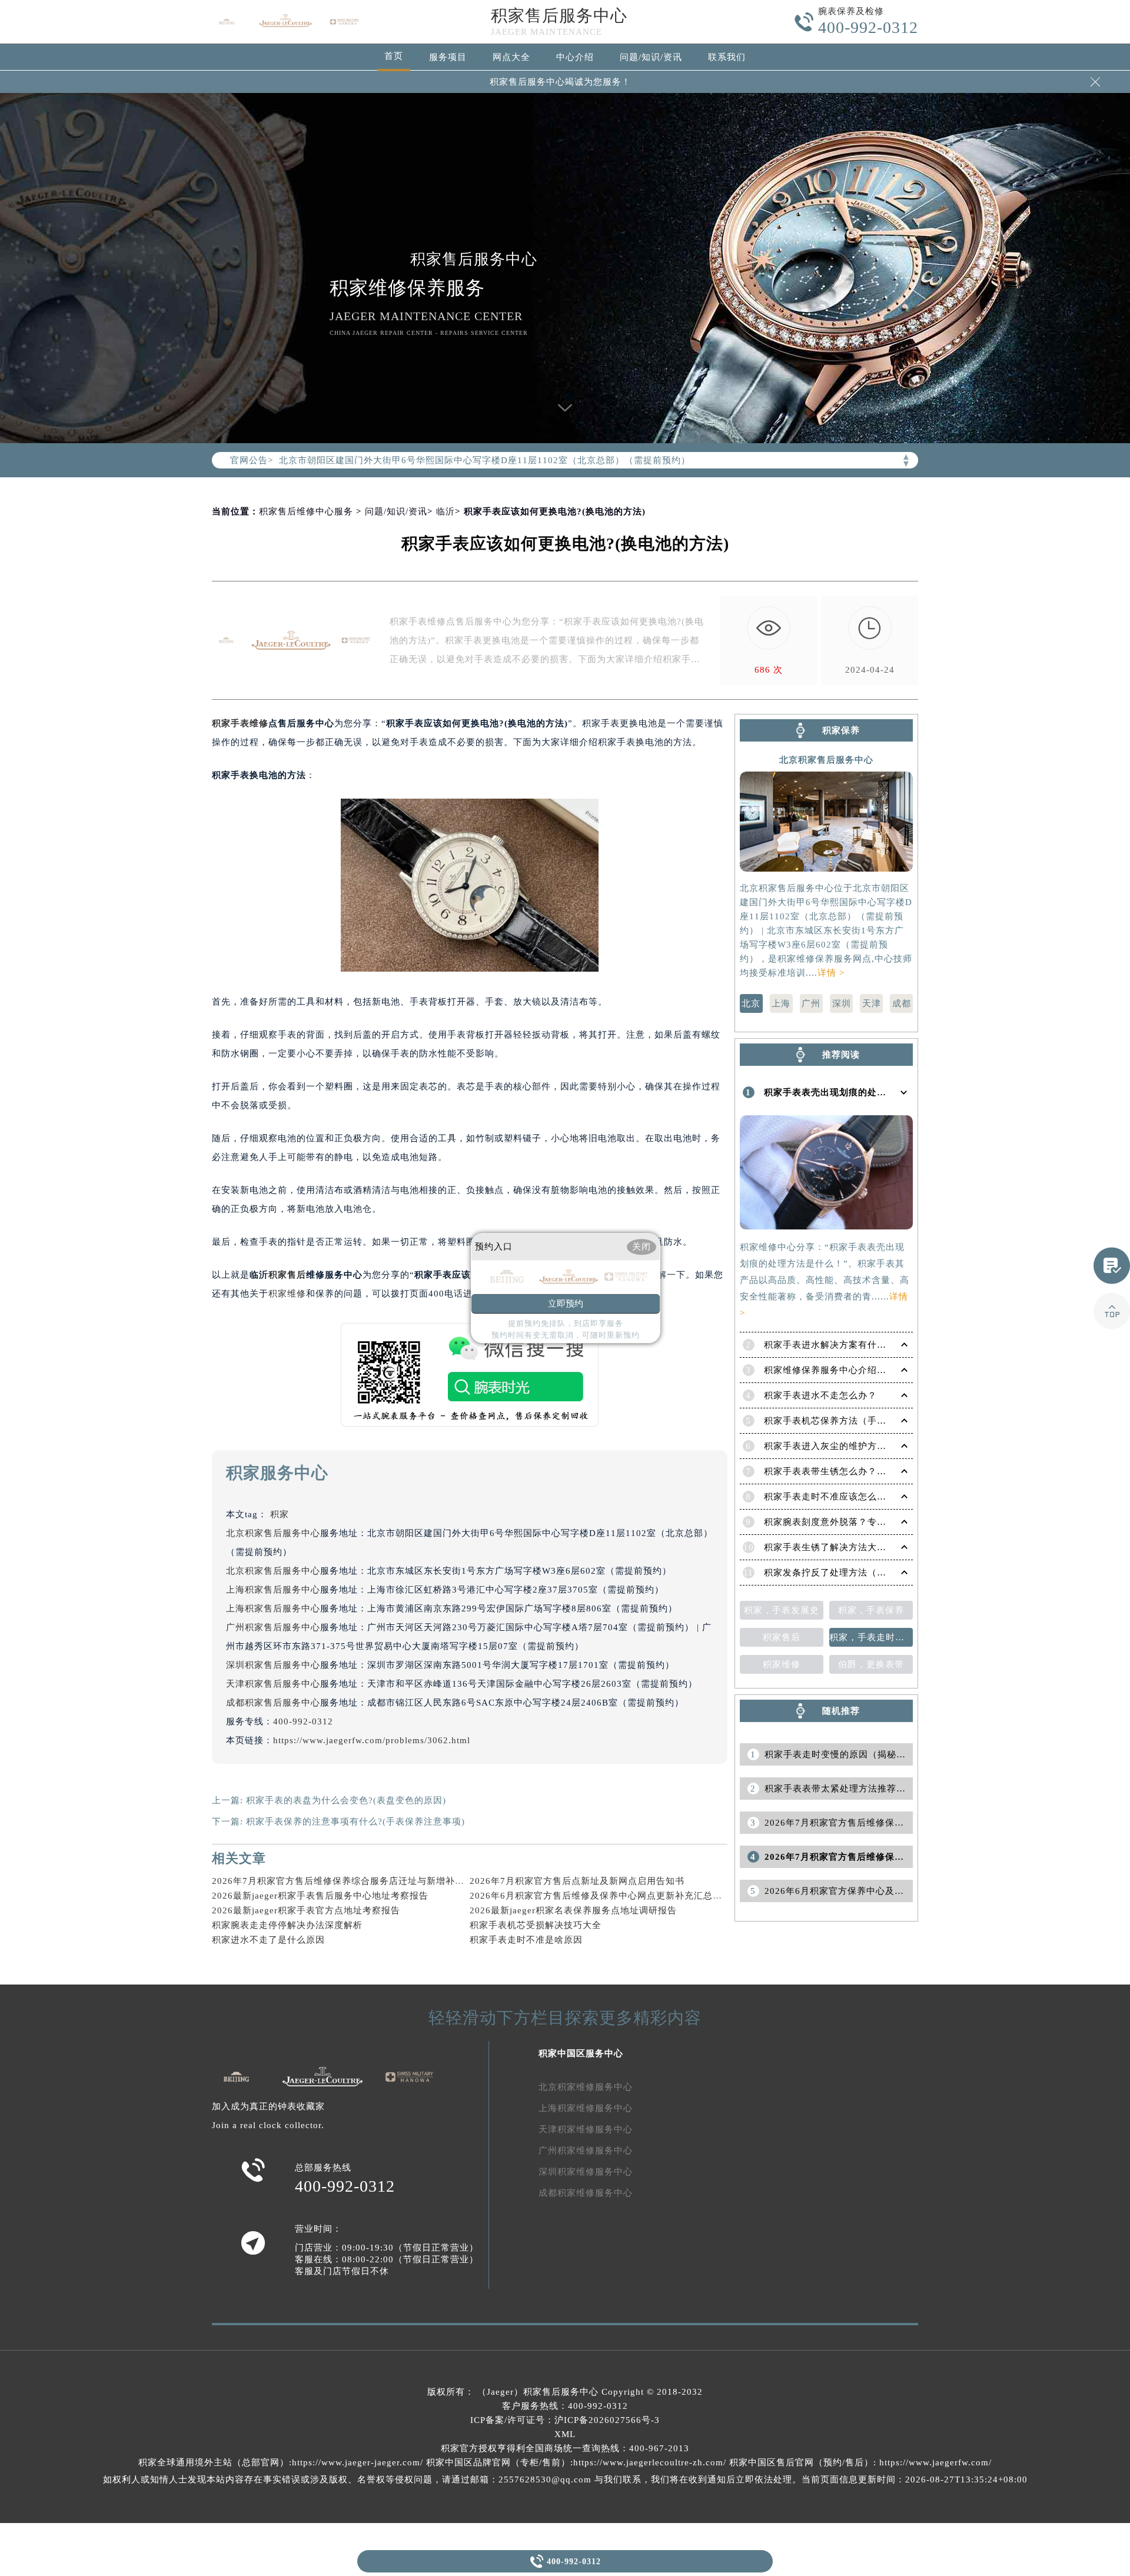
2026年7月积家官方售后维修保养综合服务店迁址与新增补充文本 (348, 1881)
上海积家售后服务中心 (273, 1590)
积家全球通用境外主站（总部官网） (214, 2462)
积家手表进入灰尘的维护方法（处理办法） (853, 1446)
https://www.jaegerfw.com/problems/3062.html (372, 1740)
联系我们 (727, 57)
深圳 (842, 1003)
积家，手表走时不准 (871, 1637)
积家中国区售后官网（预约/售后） (801, 2462)
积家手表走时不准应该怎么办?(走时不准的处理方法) (873, 1497)
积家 (280, 1514)
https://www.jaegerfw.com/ (935, 2462)
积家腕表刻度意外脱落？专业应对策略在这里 (858, 1522)
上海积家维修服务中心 (586, 2108)
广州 (811, 1003)
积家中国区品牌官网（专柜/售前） (498, 2462)
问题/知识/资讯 (651, 57)
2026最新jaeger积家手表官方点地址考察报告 (306, 1910)
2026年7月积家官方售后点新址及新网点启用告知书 (577, 1881)
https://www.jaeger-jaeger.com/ (358, 2462)
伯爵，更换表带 (871, 1664)
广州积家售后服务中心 (273, 1627)
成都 (902, 1003)
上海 (781, 1003)
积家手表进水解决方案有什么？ (830, 1345)
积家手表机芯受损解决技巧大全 (536, 1925)
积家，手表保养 (871, 1610)
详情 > (831, 973)
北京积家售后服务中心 (273, 1533)
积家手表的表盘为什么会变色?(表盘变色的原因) (346, 1800)
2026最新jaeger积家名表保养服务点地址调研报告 (573, 1910)
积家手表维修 (240, 723)
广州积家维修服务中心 (586, 2150)
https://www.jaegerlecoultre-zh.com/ (650, 2462)
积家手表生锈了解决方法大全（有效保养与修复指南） (877, 1547)
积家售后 (287, 1275)
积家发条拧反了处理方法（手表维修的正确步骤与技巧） (882, 1573)
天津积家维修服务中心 (586, 2129)
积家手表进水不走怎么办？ (820, 1395)
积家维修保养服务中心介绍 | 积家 (834, 1370)
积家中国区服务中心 (581, 2053)
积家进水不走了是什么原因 (268, 1940)
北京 (751, 1003)
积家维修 (287, 1294)
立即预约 (566, 1304)
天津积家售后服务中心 (273, 1684)
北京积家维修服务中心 (586, 2087)
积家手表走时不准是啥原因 (526, 1940)
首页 (394, 56)
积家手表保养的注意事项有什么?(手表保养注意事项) (355, 1822)
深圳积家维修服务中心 (586, 2172)
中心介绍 (575, 57)
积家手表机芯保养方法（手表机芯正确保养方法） (868, 1421)
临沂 (446, 511)
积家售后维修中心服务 (306, 511)
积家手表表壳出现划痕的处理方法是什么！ (853, 1092)
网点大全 (511, 57)
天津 (872, 1003)
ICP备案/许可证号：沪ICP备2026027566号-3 (565, 2420)
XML (565, 2434)
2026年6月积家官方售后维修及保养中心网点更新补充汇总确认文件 (610, 1896)
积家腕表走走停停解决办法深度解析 (287, 1925)
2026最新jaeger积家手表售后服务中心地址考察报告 (320, 1896)
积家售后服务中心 (559, 16)
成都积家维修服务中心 (586, 2193)
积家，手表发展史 (782, 1610)
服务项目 (448, 57)
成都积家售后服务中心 (273, 1703)
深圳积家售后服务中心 (273, 1665)
